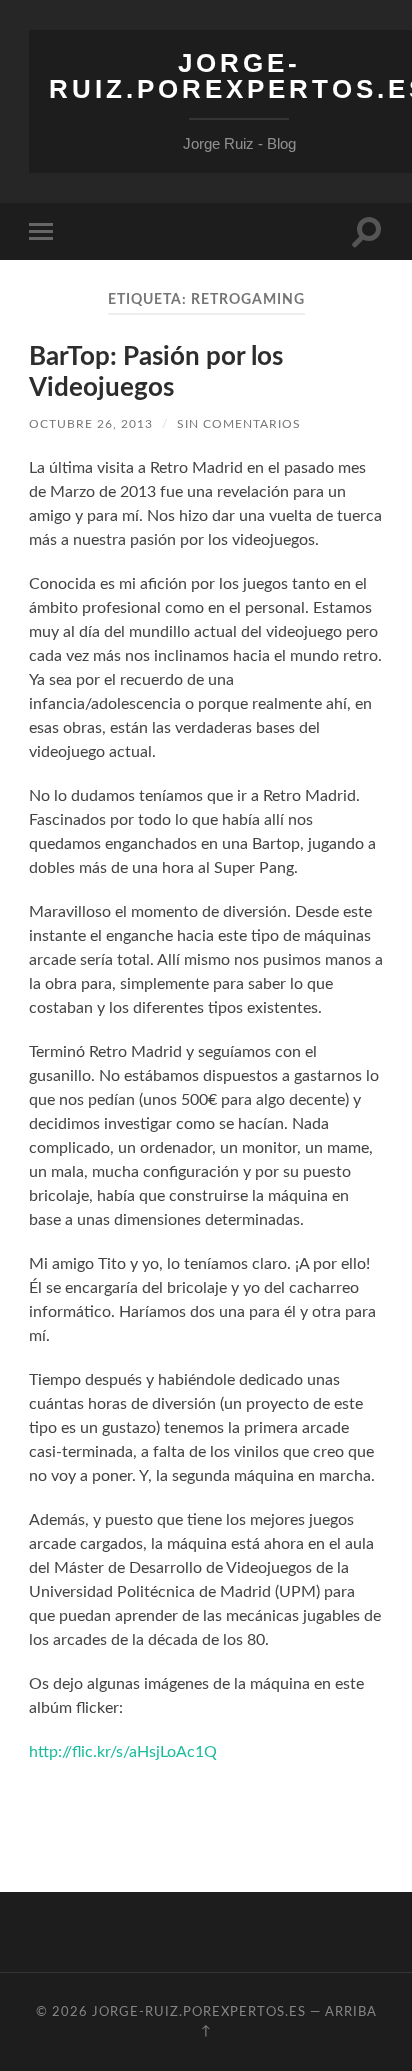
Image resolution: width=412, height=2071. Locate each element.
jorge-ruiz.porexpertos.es (199, 2012)
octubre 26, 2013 (91, 424)
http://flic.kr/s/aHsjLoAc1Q (123, 1752)
